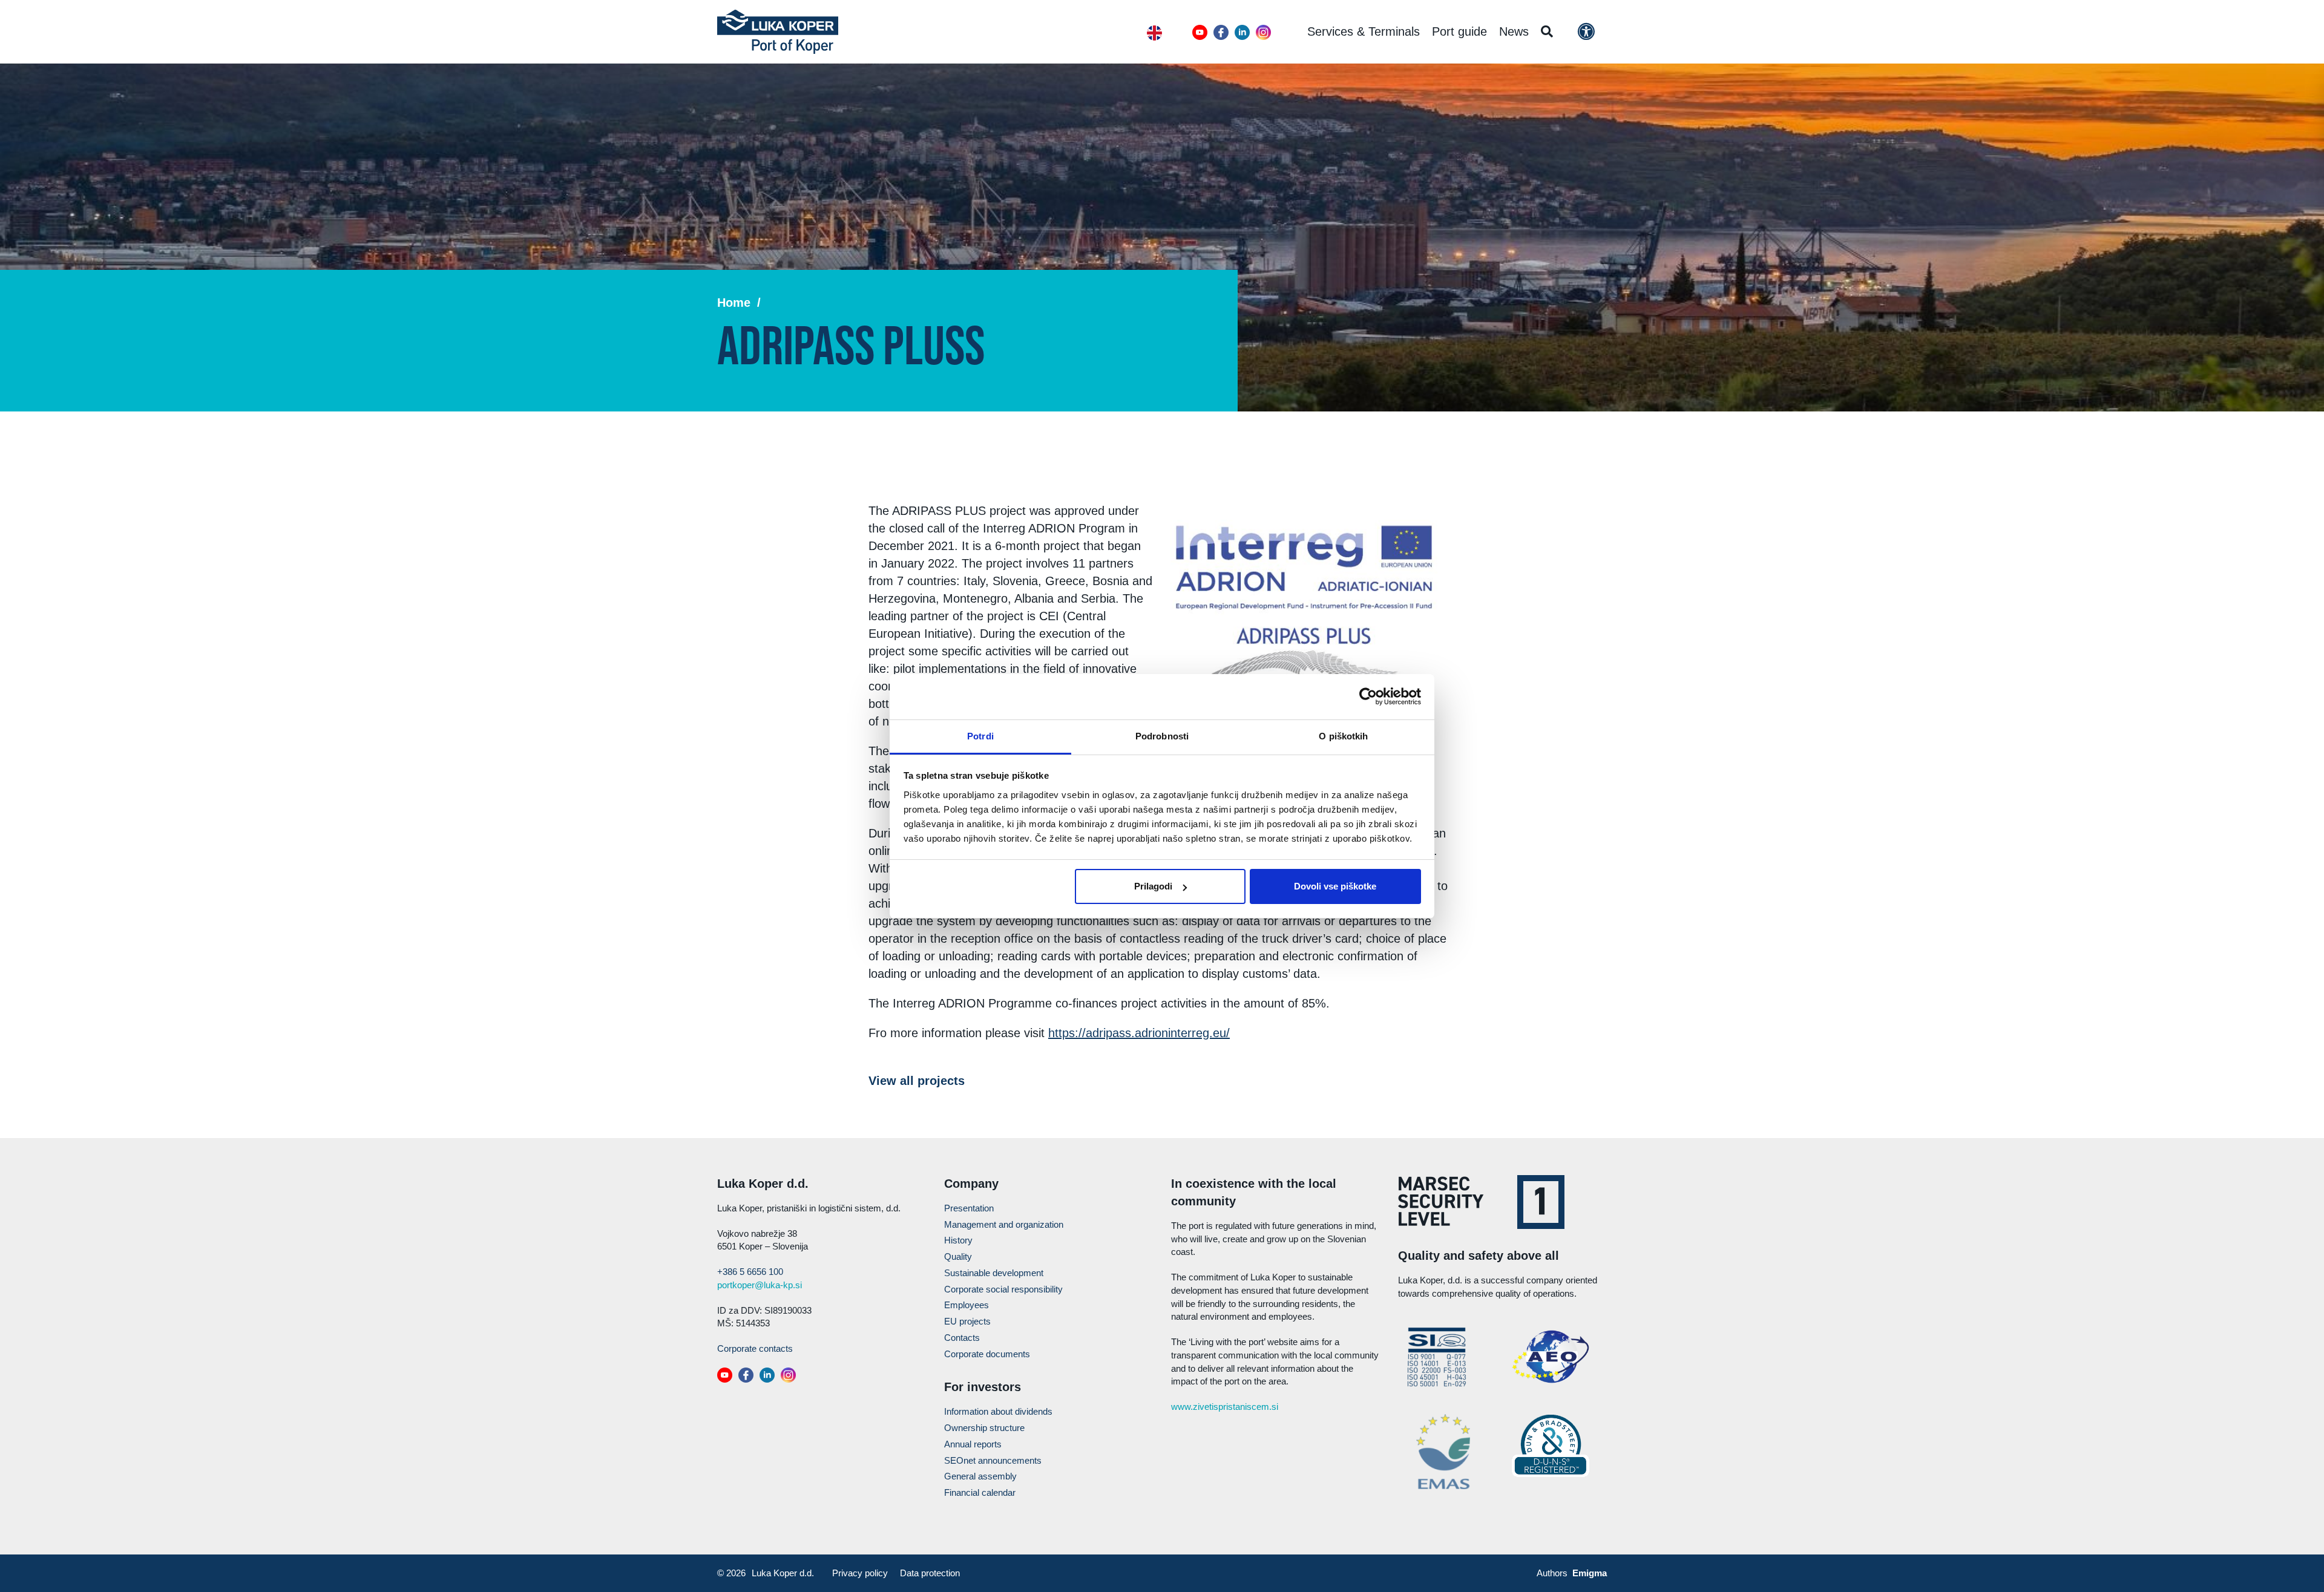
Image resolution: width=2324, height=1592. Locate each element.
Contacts (962, 1338)
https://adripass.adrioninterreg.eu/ (1139, 1033)
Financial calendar (980, 1492)
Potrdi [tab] (980, 736)
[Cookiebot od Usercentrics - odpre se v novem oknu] (1368, 696)
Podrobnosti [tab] (1162, 736)
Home (734, 303)
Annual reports (973, 1444)
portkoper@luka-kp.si (760, 1285)
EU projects (967, 1321)
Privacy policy (860, 1573)
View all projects (917, 1081)
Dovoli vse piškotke (1335, 886)
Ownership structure (984, 1428)
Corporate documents (987, 1354)
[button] (1200, 32)
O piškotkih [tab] (1343, 736)
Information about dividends (998, 1411)
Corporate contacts (755, 1348)
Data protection (930, 1573)
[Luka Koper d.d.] (778, 32)
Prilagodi (1153, 886)
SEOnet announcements (993, 1460)
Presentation (969, 1208)
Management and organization (1004, 1224)
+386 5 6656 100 (750, 1272)
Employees (967, 1305)
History (958, 1240)
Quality (958, 1256)
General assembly (980, 1476)
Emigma (1590, 1573)
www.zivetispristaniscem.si (1225, 1407)
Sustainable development (994, 1273)
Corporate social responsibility (1003, 1289)
